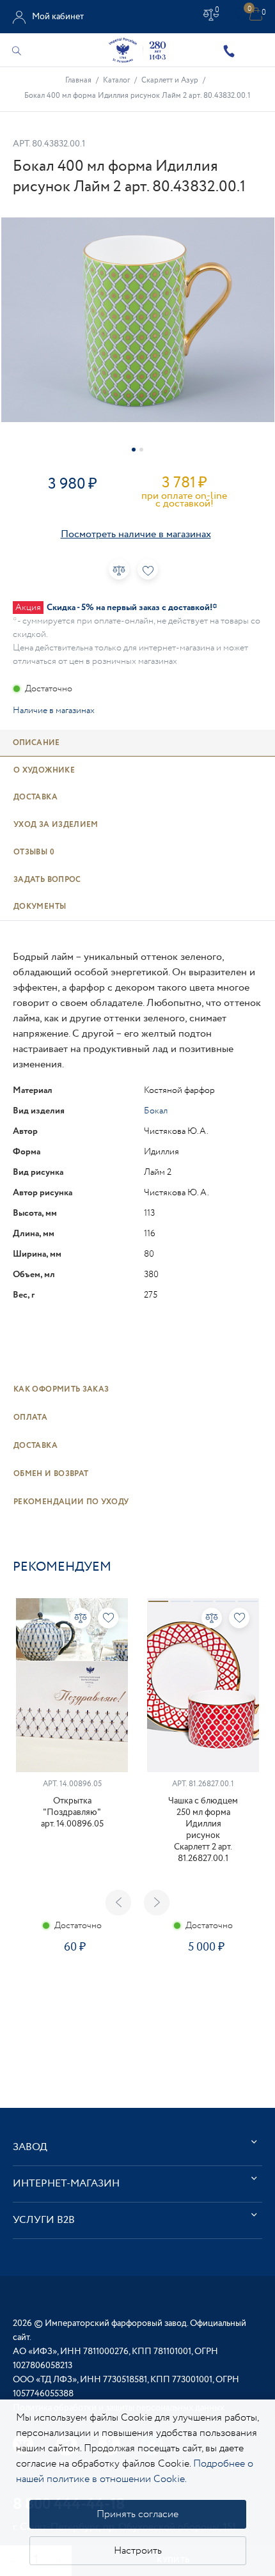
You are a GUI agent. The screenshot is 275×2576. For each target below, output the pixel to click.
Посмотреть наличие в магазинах (136, 534)
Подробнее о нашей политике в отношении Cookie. (135, 2471)
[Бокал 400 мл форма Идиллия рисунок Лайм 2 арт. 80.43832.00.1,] (137, 320)
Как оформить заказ (61, 1389)
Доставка (35, 1446)
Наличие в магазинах (54, 711)
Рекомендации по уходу (71, 1502)
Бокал (156, 1111)
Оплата (30, 1418)
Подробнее (72, 1987)
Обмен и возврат (51, 1474)
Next (157, 1903)
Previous (118, 1903)
